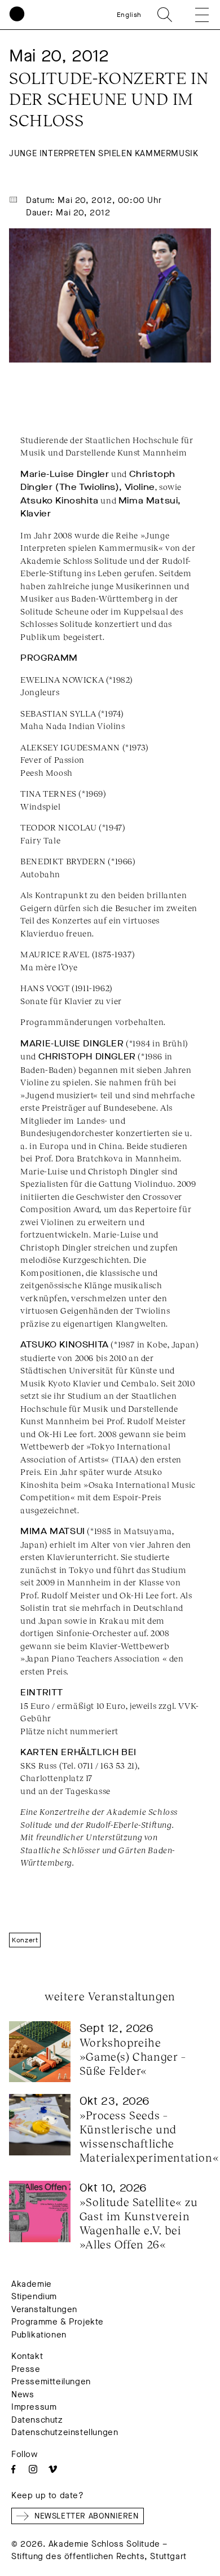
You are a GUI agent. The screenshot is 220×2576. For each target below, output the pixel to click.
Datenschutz (37, 2420)
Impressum (34, 2407)
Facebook (13, 2469)
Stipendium (34, 2296)
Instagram (33, 2469)
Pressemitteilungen (51, 2381)
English (129, 15)
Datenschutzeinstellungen (65, 2432)
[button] (194, 15)
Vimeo (53, 2469)
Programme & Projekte (58, 2322)
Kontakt (27, 2356)
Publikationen (39, 2335)
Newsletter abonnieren (87, 2516)
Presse (26, 2369)
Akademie (32, 2284)
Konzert (25, 1940)
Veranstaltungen (44, 2309)
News (23, 2394)
